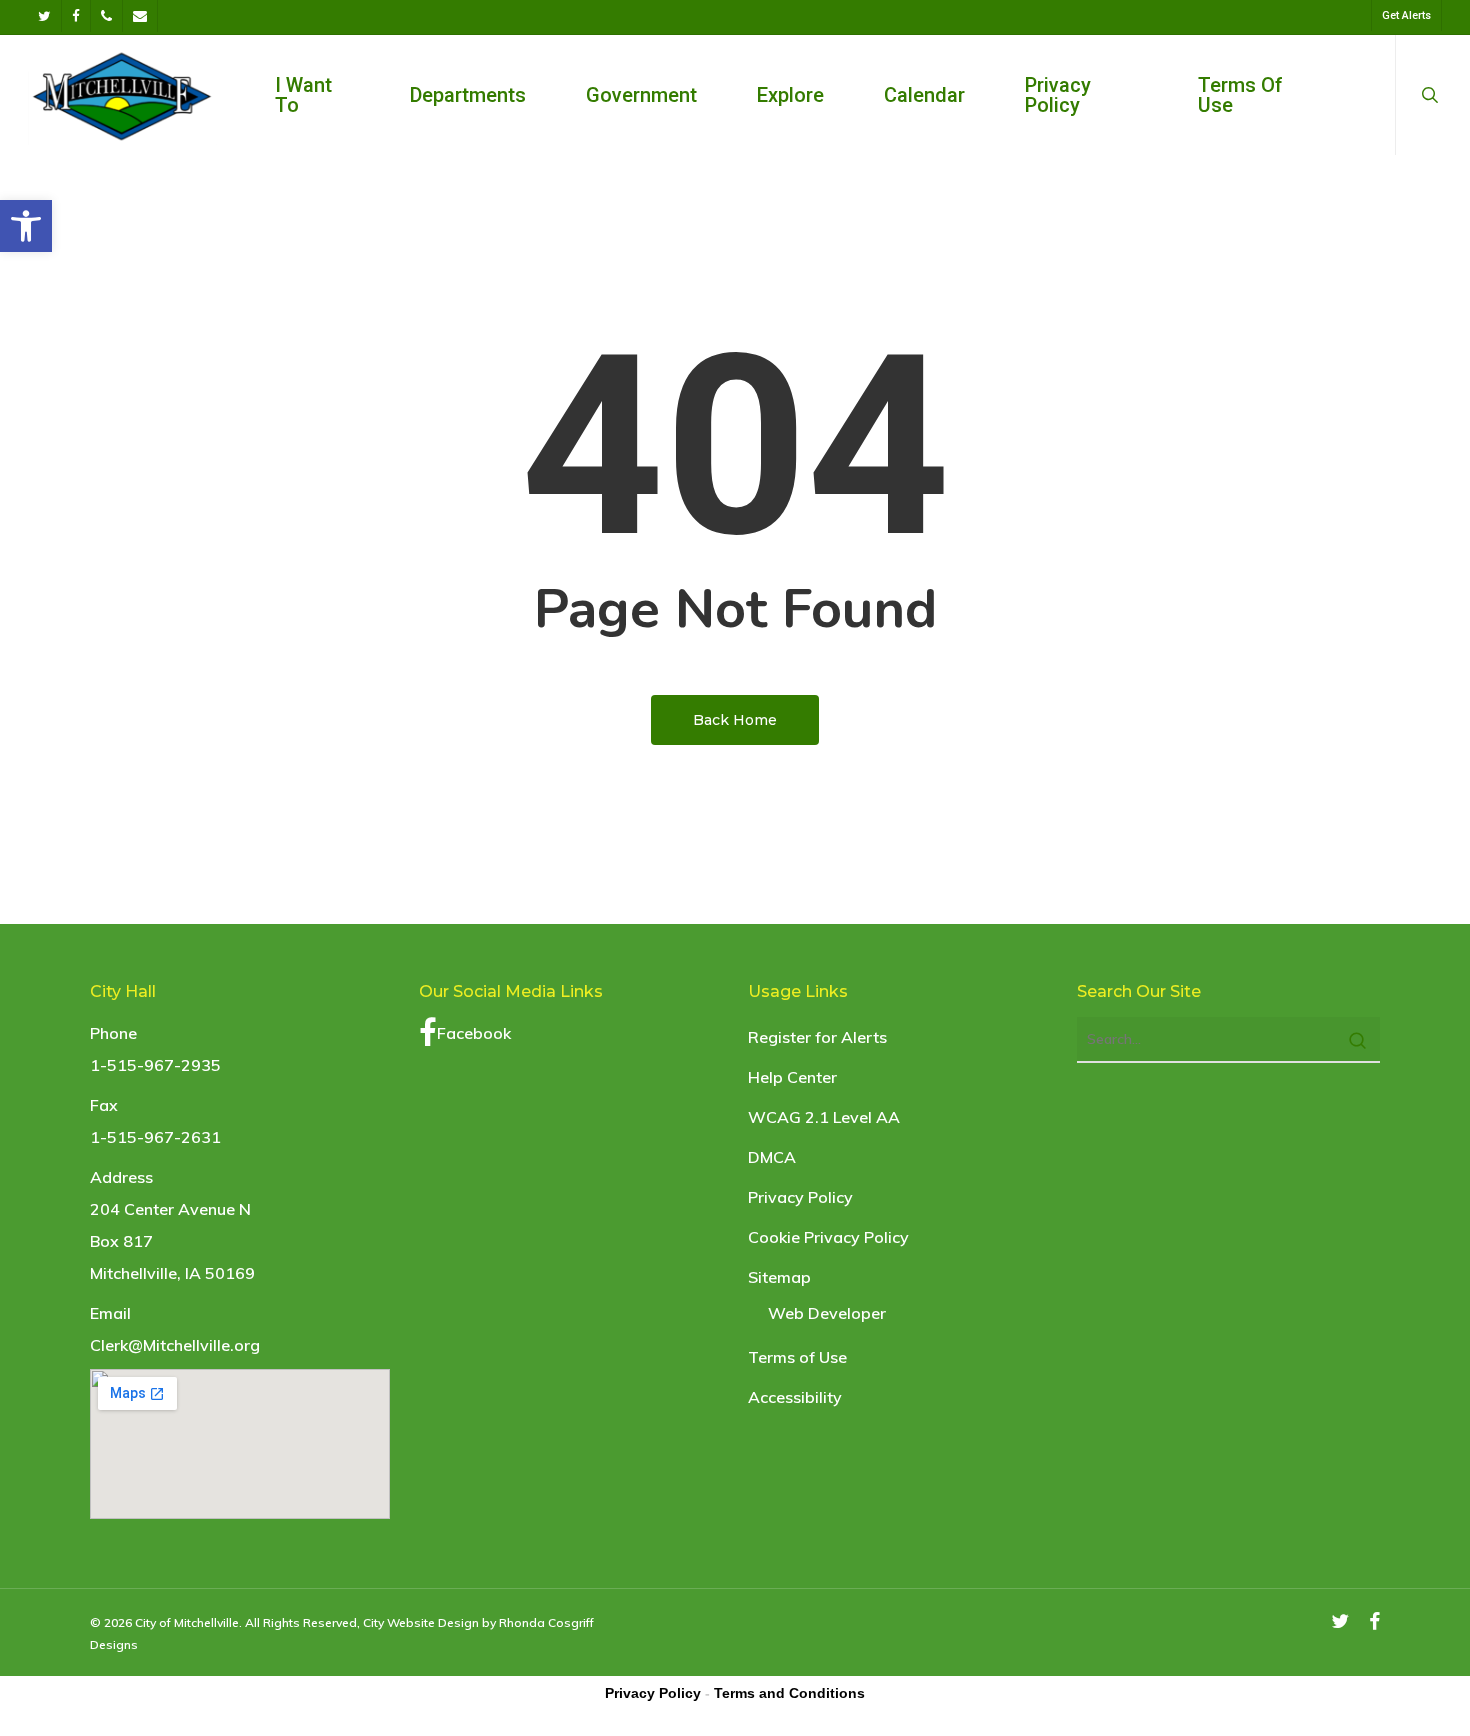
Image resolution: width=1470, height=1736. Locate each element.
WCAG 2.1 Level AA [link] (824, 1117)
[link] (26, 226)
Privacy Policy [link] (800, 1197)
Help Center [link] (792, 1077)
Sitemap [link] (779, 1277)
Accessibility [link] (795, 1397)
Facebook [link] (474, 1033)
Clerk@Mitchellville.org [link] (175, 1345)
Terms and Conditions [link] (789, 1693)
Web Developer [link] (827, 1313)
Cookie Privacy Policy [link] (828, 1237)
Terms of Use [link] (797, 1357)
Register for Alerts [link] (817, 1037)
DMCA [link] (772, 1157)
